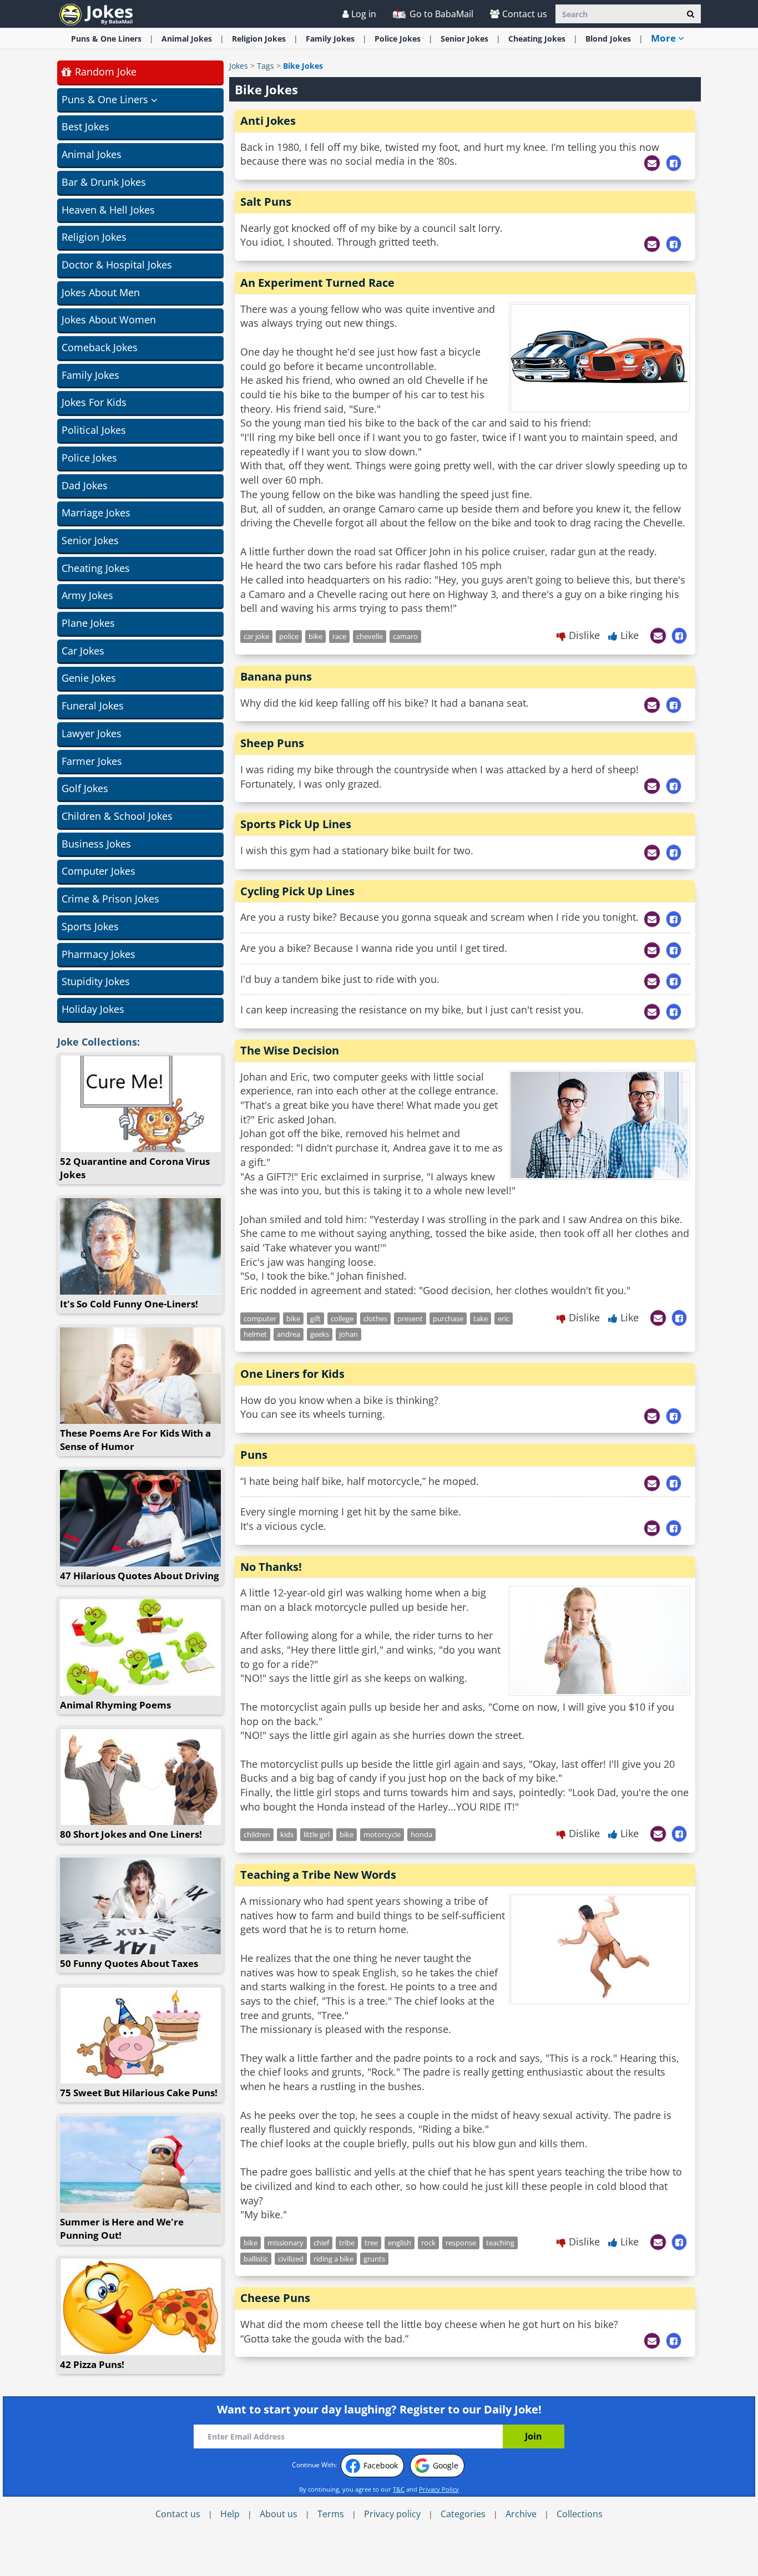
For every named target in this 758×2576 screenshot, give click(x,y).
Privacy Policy (439, 2489)
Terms (331, 2514)
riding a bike (333, 2259)
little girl (317, 1834)
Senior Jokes (90, 540)
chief (321, 2243)
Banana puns (276, 676)
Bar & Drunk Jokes (104, 182)
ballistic (256, 2259)
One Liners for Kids (292, 1374)
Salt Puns (266, 202)
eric (504, 1319)
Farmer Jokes (92, 761)
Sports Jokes (90, 926)
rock (428, 2243)
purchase (448, 1319)
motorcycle (382, 1834)
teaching (500, 2243)
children (257, 1834)
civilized (291, 2259)
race (339, 636)
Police (398, 39)
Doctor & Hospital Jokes (117, 265)
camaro (405, 636)
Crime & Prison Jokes (110, 899)
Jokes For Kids (94, 402)
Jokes (239, 66)
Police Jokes (89, 458)
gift (315, 1319)
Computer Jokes (98, 871)
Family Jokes (90, 375)
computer (260, 1319)
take (481, 1319)
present (410, 1319)
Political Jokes (94, 430)
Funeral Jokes (93, 706)
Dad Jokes (85, 485)
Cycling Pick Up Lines (297, 891)
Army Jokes (87, 595)
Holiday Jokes (93, 1009)
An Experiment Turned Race (317, 283)
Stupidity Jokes (96, 981)
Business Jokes (96, 844)
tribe (347, 2243)
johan (348, 1334)
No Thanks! (271, 1567)
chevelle (370, 636)
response (461, 2243)
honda (421, 1834)
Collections (580, 2514)
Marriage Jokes (96, 513)
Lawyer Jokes (92, 733)
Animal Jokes (92, 154)
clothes (375, 1319)
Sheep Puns (272, 743)
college (342, 1319)
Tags (266, 66)
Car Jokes (83, 651)
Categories (463, 2514)
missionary (285, 2243)
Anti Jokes (268, 121)
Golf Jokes (85, 788)
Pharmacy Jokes (98, 954)
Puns (254, 1455)
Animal (187, 39)
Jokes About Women (109, 320)
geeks (320, 1334)
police (289, 636)
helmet (255, 1334)
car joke (256, 636)
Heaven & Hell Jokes (108, 210)
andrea (289, 1334)
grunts (374, 2259)
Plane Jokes (88, 623)
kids (287, 1834)
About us (279, 2514)
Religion (259, 39)
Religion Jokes (94, 237)
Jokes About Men (101, 292)
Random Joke (104, 72)
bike (315, 636)
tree (371, 2243)
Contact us (525, 14)
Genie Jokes (89, 678)
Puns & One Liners (106, 39)
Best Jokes (85, 126)
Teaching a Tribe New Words (318, 1875)
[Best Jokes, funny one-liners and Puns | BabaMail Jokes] (96, 14)
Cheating (537, 39)
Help (230, 2514)
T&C (399, 2489)
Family (330, 39)
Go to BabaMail (440, 14)
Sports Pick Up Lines (296, 824)
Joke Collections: (98, 1042)
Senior (464, 39)
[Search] (691, 14)
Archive (521, 2514)
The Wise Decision (290, 1050)
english (400, 2243)
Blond (608, 39)
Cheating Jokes (96, 568)
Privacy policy (392, 2514)
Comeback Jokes (100, 347)
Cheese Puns (275, 2298)
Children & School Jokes (117, 816)
